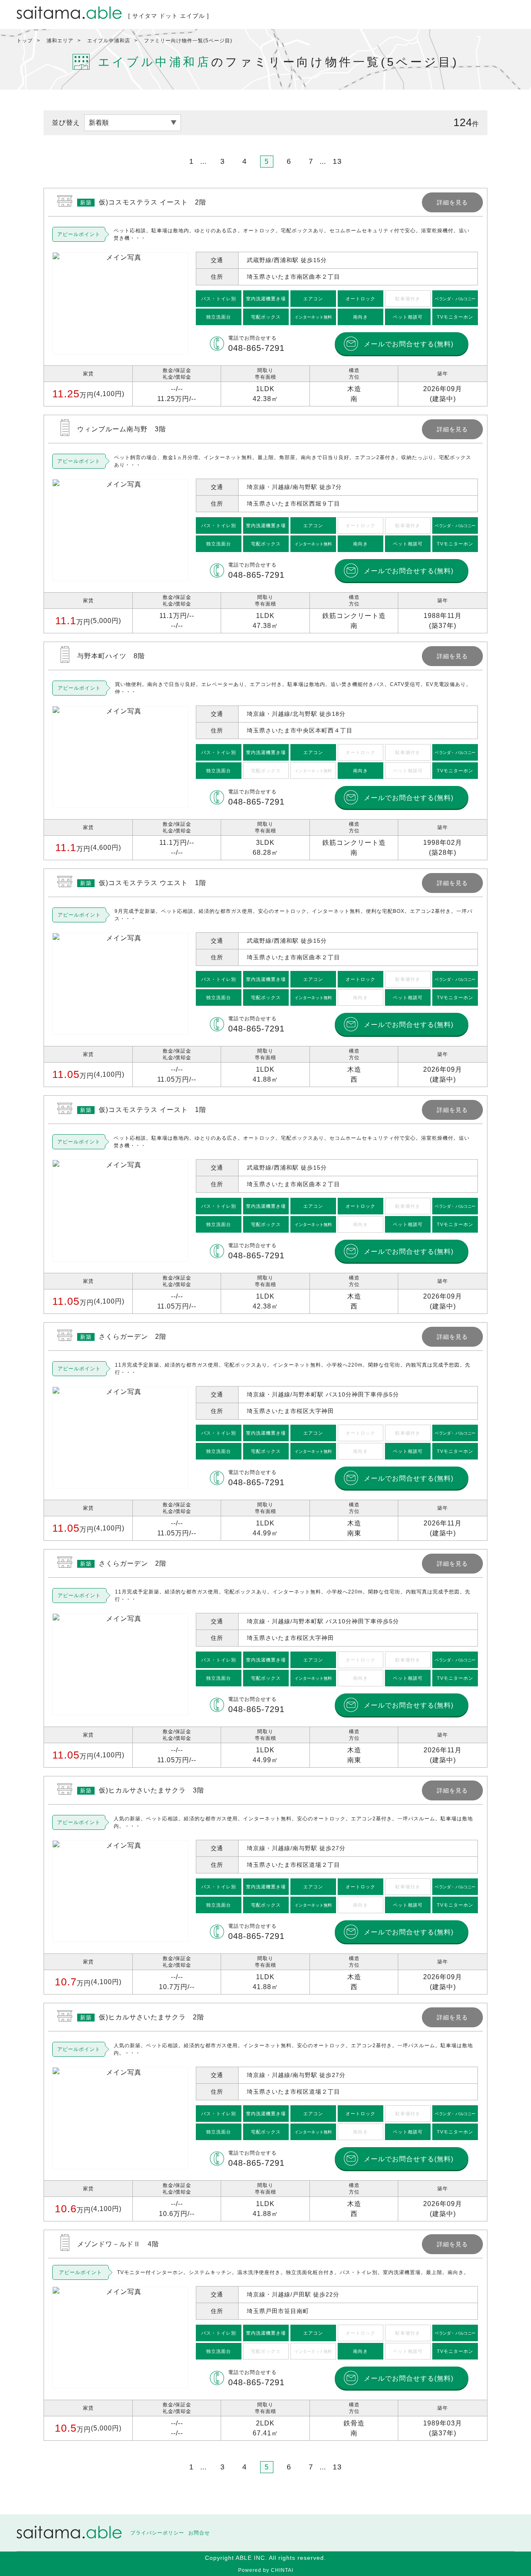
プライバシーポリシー (157, 2533)
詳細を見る (265, 297)
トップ (25, 41)
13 (337, 161)
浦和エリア (60, 41)
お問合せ (199, 2533)
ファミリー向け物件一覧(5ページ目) (188, 41)
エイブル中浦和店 (109, 41)
